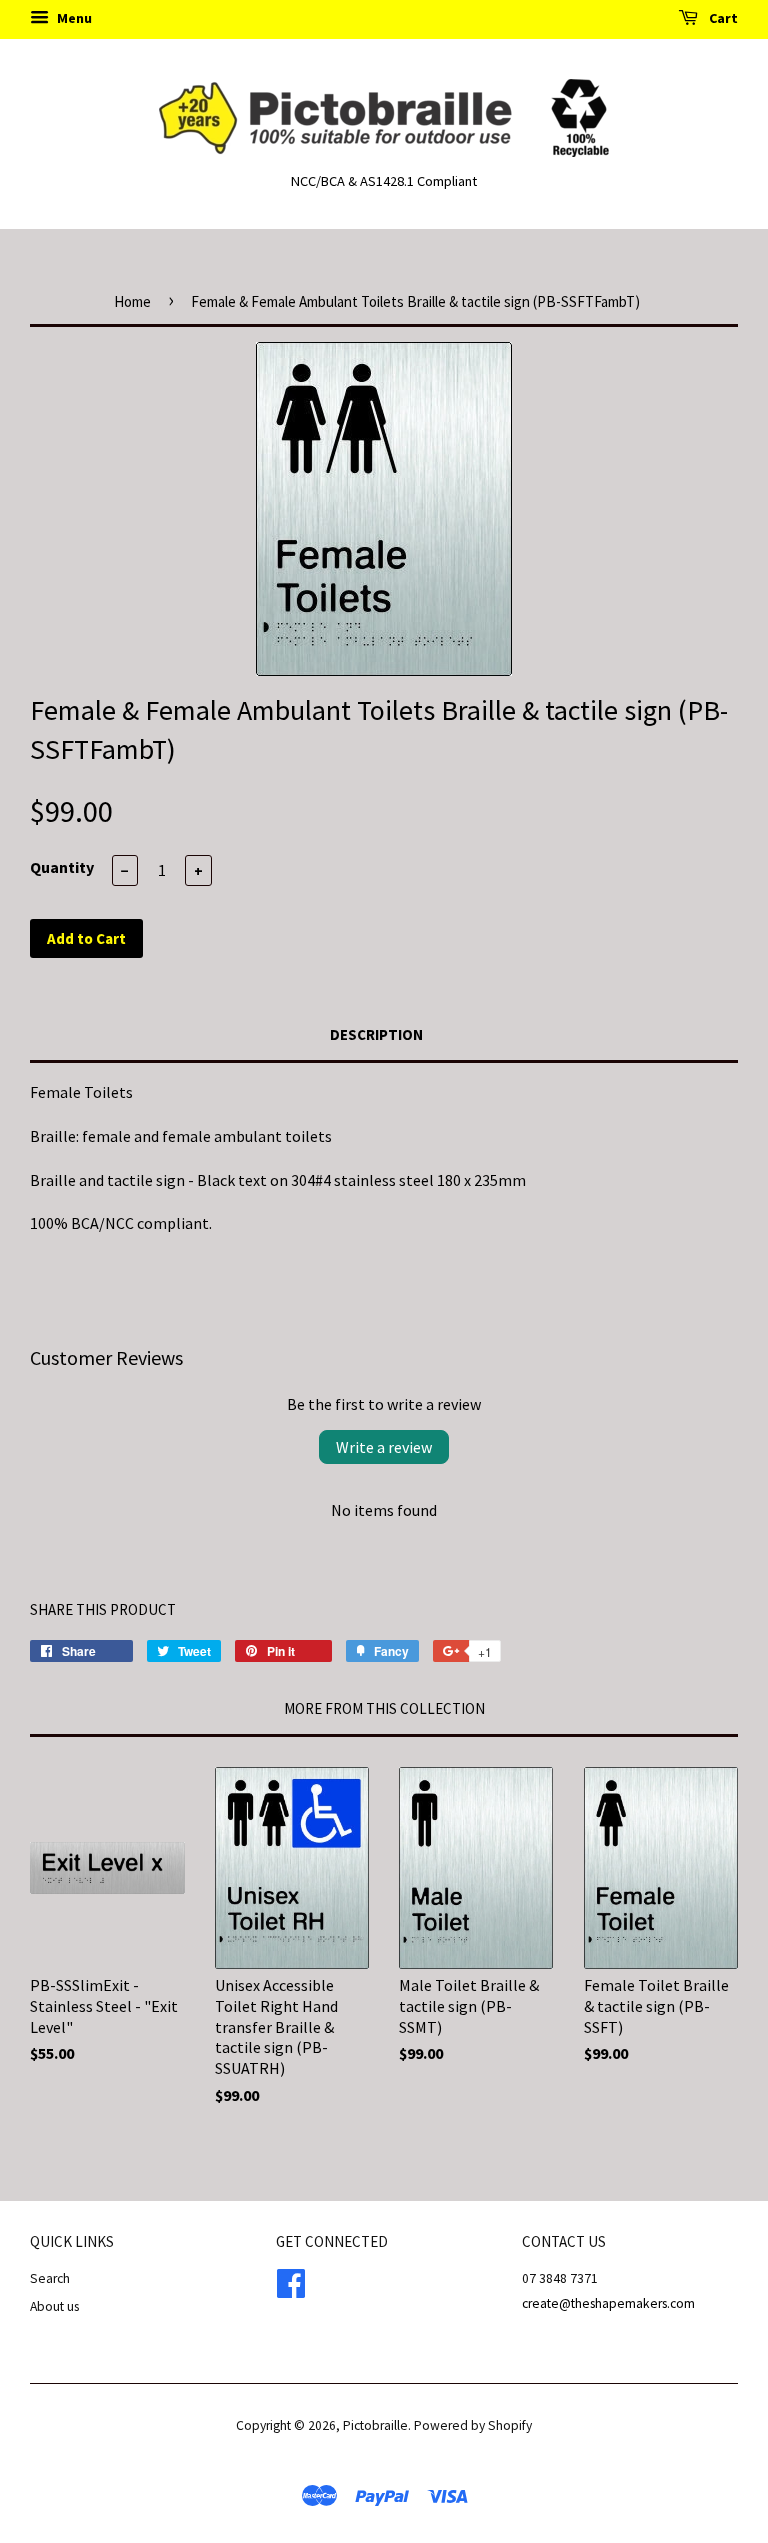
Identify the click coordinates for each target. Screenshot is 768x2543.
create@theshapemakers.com (608, 2303)
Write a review (384, 1447)
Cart (722, 18)
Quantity (62, 867)
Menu (73, 18)
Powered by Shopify (473, 2425)
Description (376, 1034)
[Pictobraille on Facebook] (291, 2281)
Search (50, 2278)
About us (54, 2306)
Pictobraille (375, 2425)
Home (132, 301)
